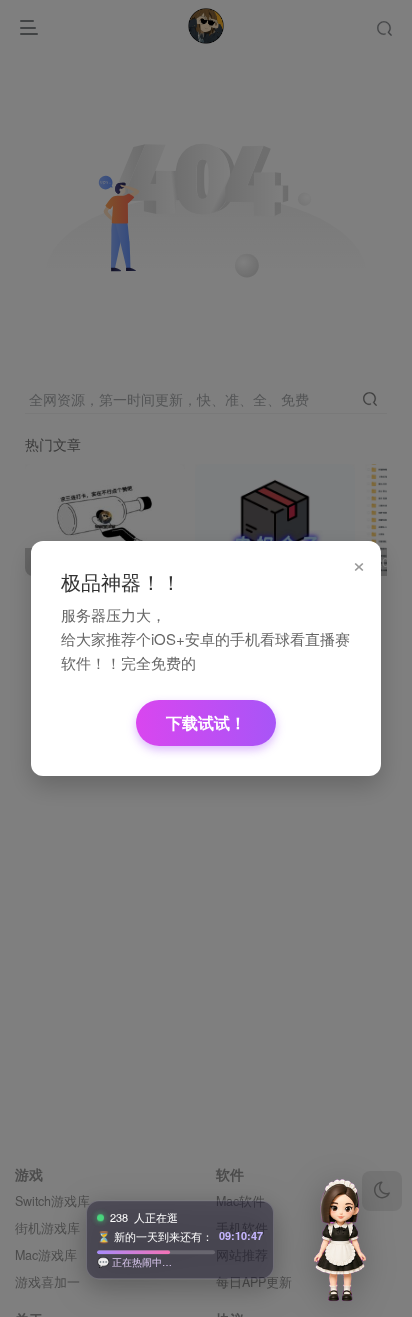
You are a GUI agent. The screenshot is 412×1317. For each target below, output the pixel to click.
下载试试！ (206, 722)
